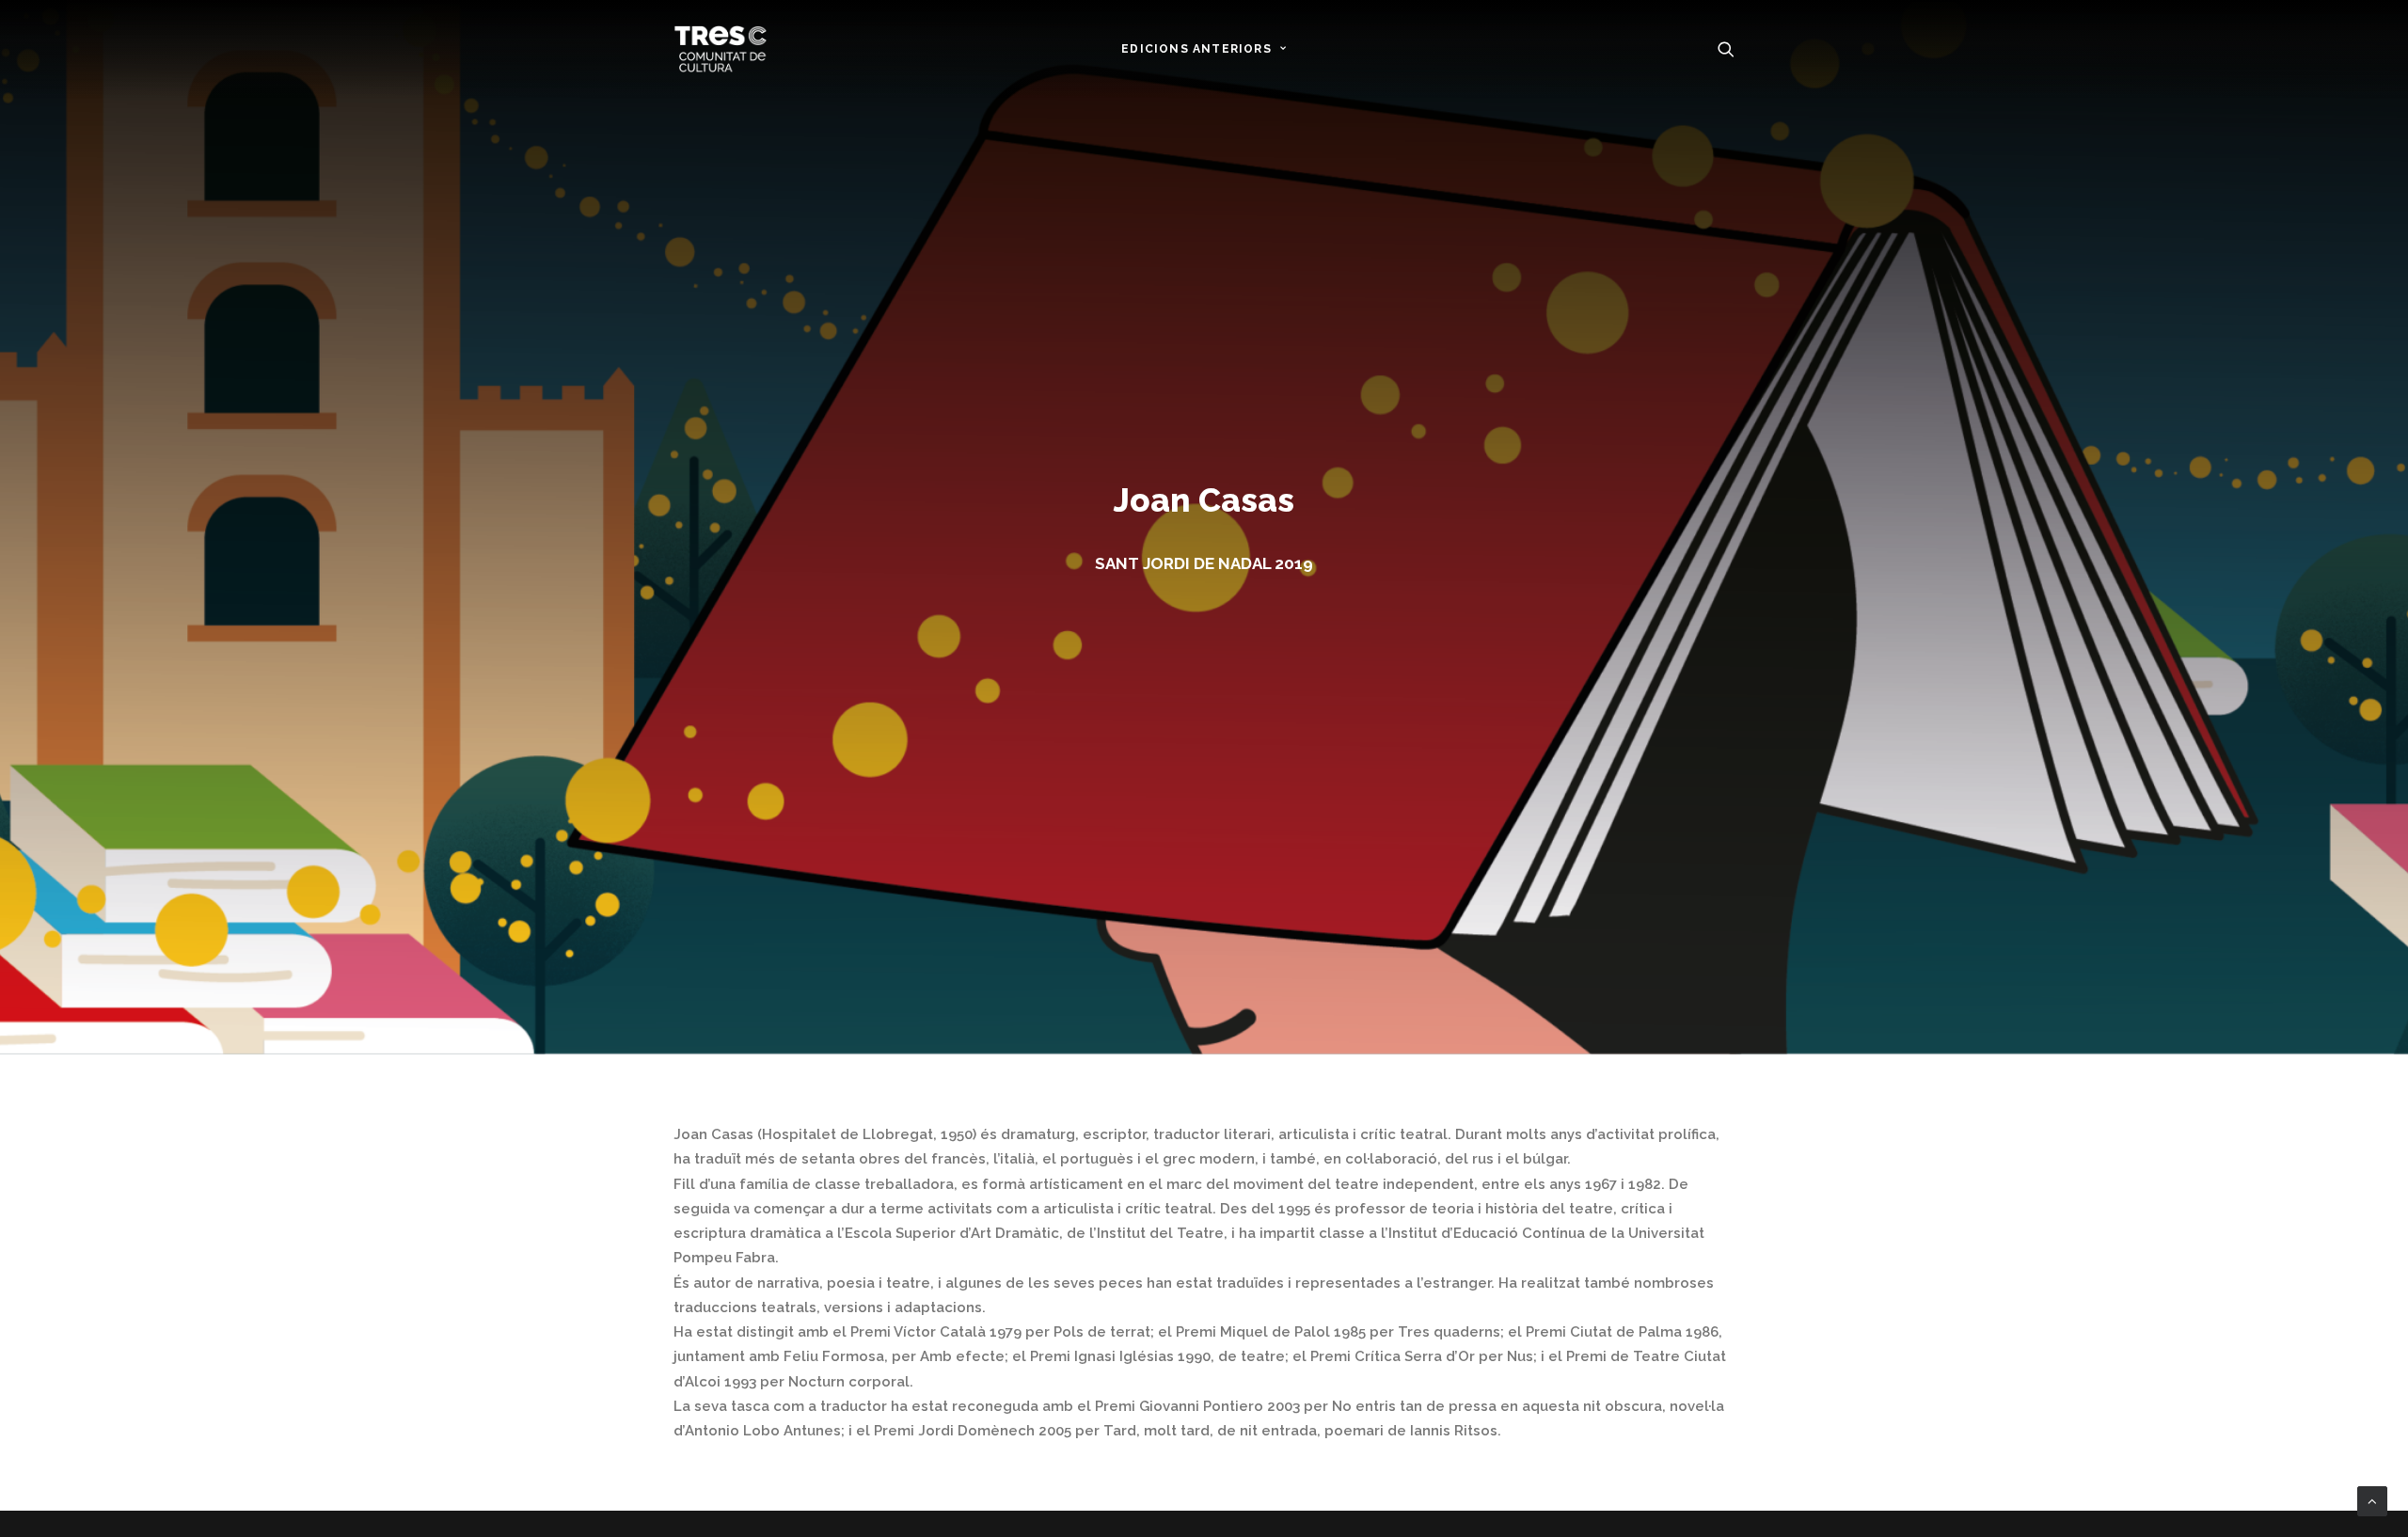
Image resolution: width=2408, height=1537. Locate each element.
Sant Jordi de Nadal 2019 (1204, 563)
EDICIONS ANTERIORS (1196, 49)
